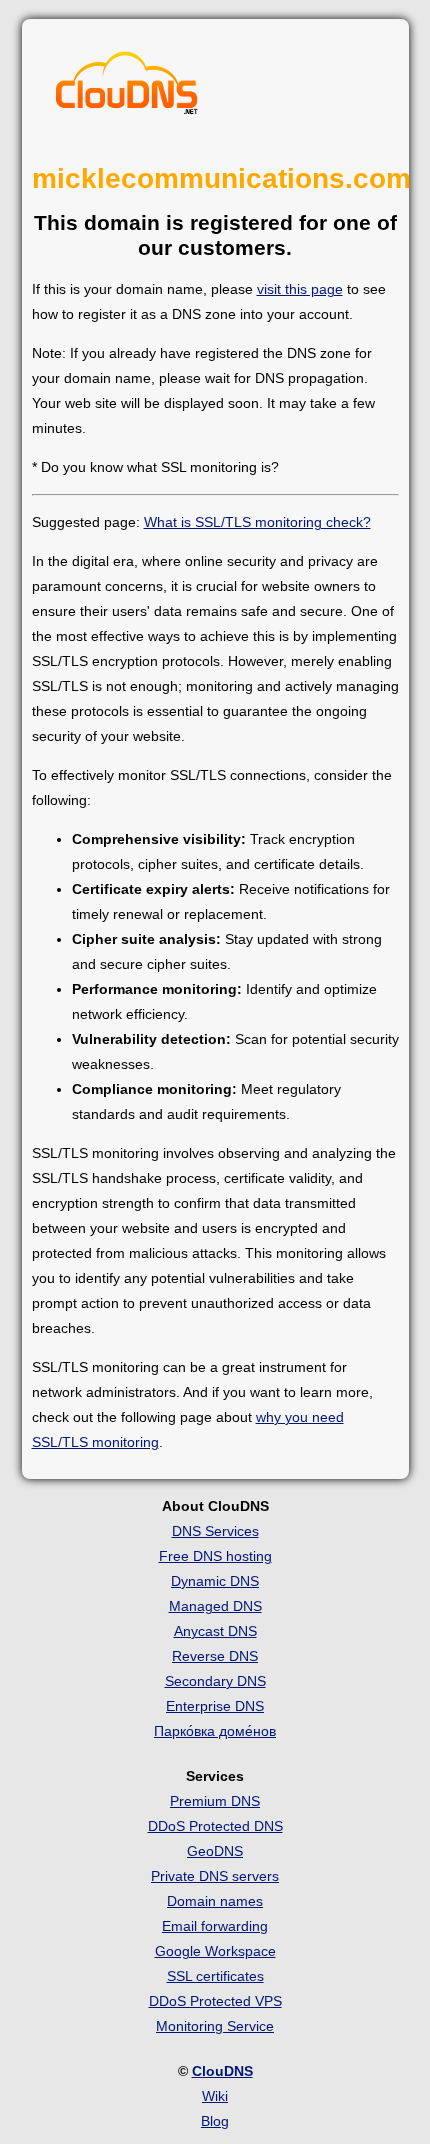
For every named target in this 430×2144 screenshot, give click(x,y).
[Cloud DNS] (127, 88)
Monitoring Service (215, 2026)
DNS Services (215, 1531)
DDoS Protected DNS (215, 1826)
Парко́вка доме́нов (215, 1731)
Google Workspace (215, 1951)
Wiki (215, 2096)
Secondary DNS (215, 1681)
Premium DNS (215, 1801)
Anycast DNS (215, 1631)
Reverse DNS (215, 1656)
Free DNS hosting (215, 1556)
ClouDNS (222, 2071)
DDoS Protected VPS (215, 2001)
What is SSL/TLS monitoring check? (257, 522)
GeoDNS (215, 1851)
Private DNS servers (215, 1876)
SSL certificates (215, 1976)
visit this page (300, 289)
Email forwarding (215, 1926)
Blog (215, 2121)
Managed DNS (215, 1606)
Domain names (215, 1901)
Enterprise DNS (215, 1706)
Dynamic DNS (215, 1581)
